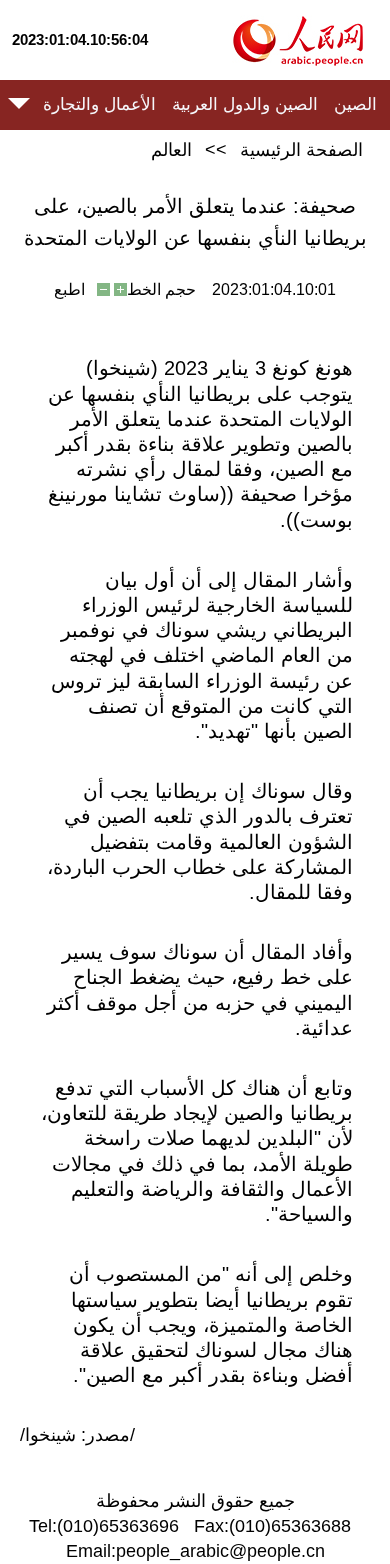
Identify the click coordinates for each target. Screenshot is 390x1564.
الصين (355, 104)
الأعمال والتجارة (99, 104)
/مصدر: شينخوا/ (77, 1435)
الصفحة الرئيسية (301, 150)
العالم (171, 150)
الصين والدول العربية (245, 104)
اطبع (69, 289)
